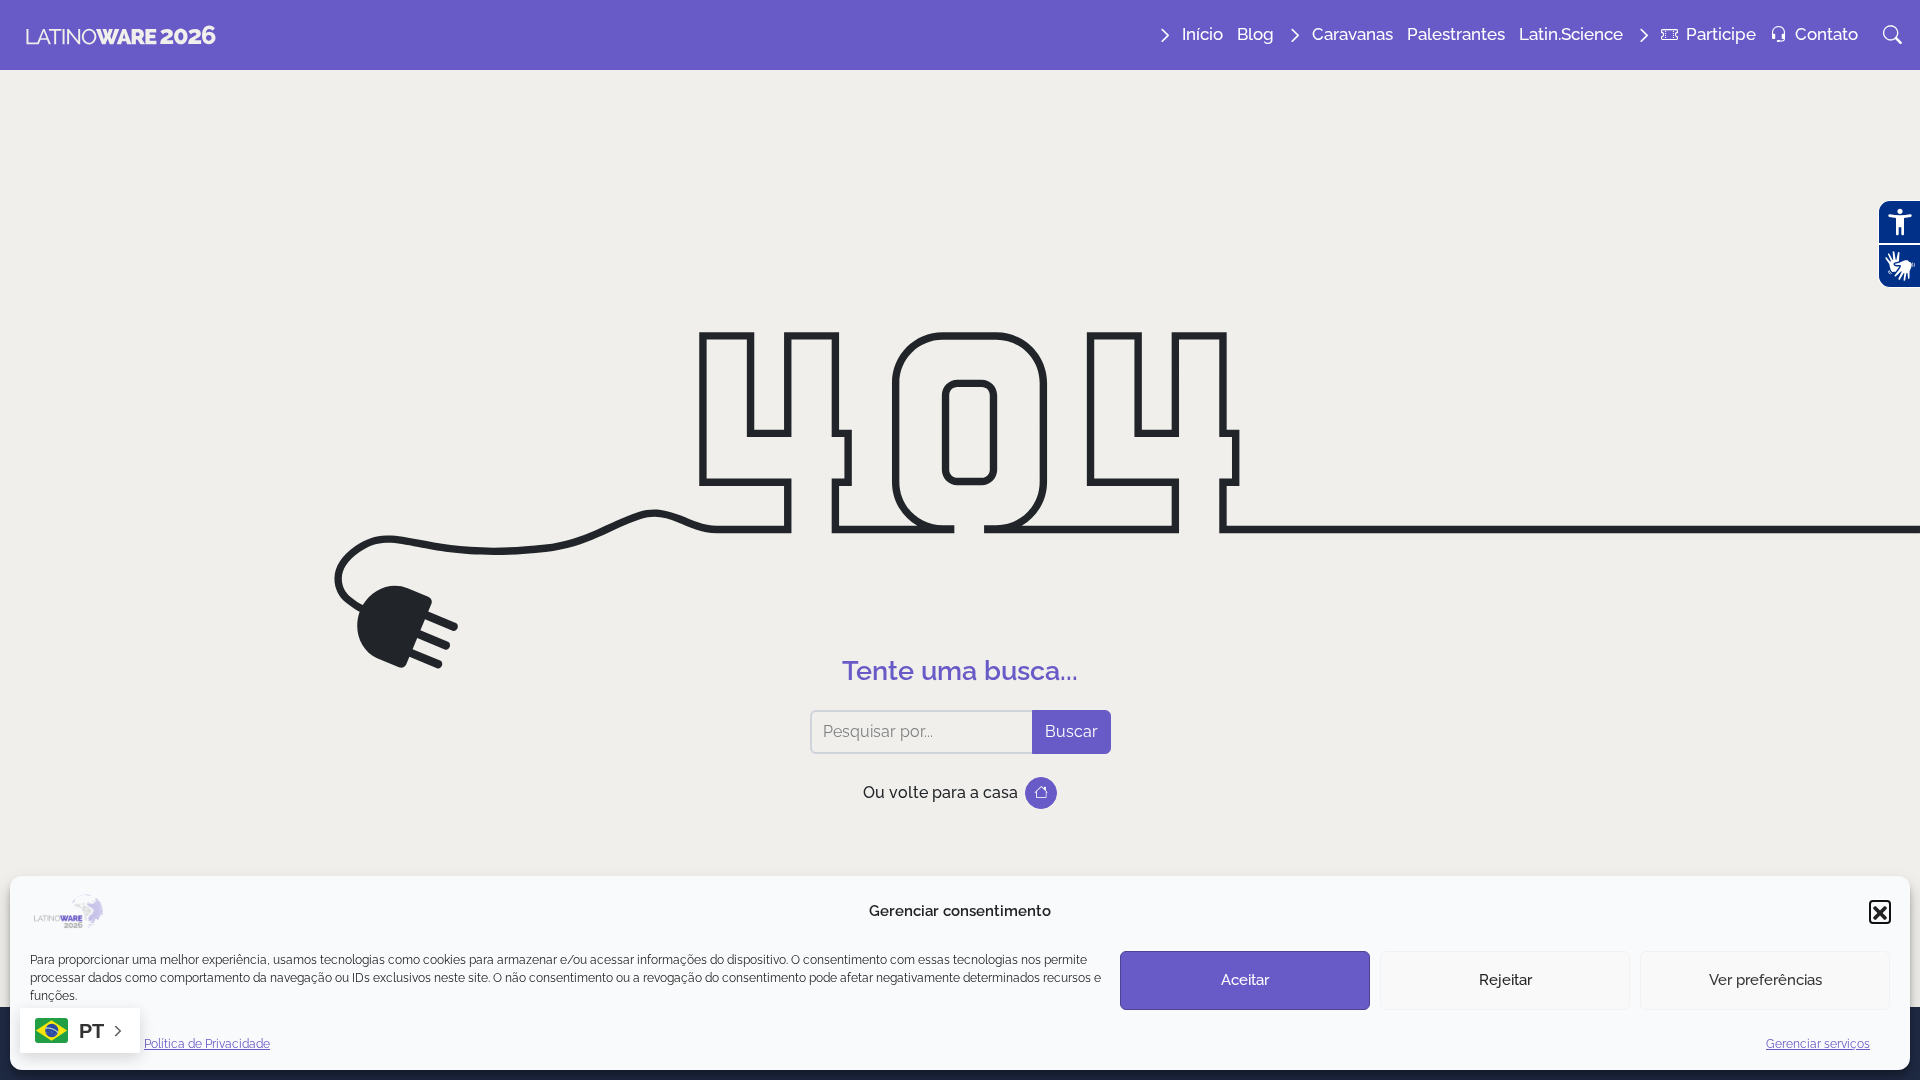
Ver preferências (1765, 980)
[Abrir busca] (1892, 35)
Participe (1721, 34)
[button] (1880, 911)
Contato (1826, 34)
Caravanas (1352, 34)
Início (1202, 34)
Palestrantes (1456, 34)
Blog (1255, 34)
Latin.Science (1571, 34)
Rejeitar (1505, 980)
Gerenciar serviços (1818, 1044)
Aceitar (1245, 980)
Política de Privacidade (207, 1044)
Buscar (1071, 731)
